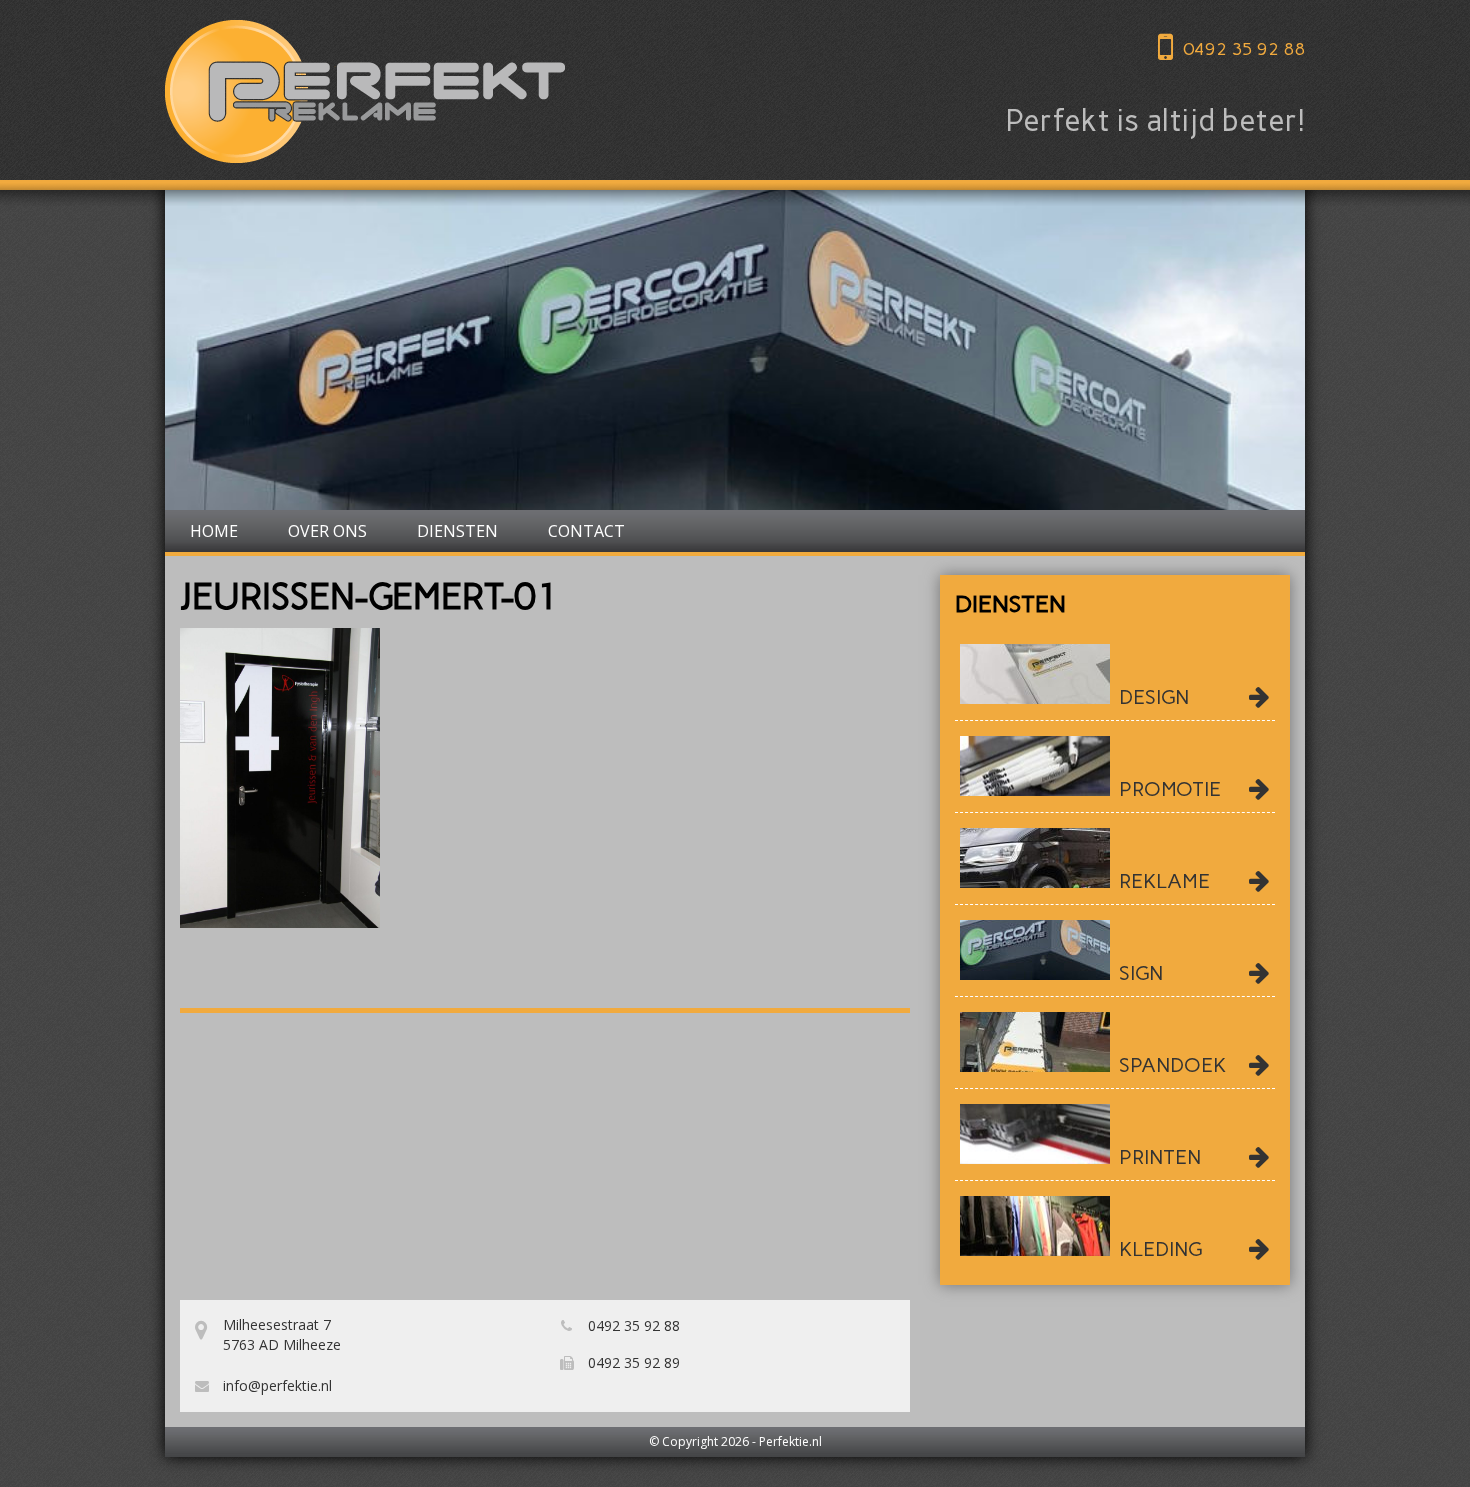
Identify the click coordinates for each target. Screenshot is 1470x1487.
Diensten (457, 531)
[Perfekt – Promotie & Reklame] (365, 91)
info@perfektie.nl (275, 1385)
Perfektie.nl (790, 1441)
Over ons (327, 531)
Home (214, 531)
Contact (586, 531)
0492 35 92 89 (632, 1362)
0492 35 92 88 (1244, 49)
